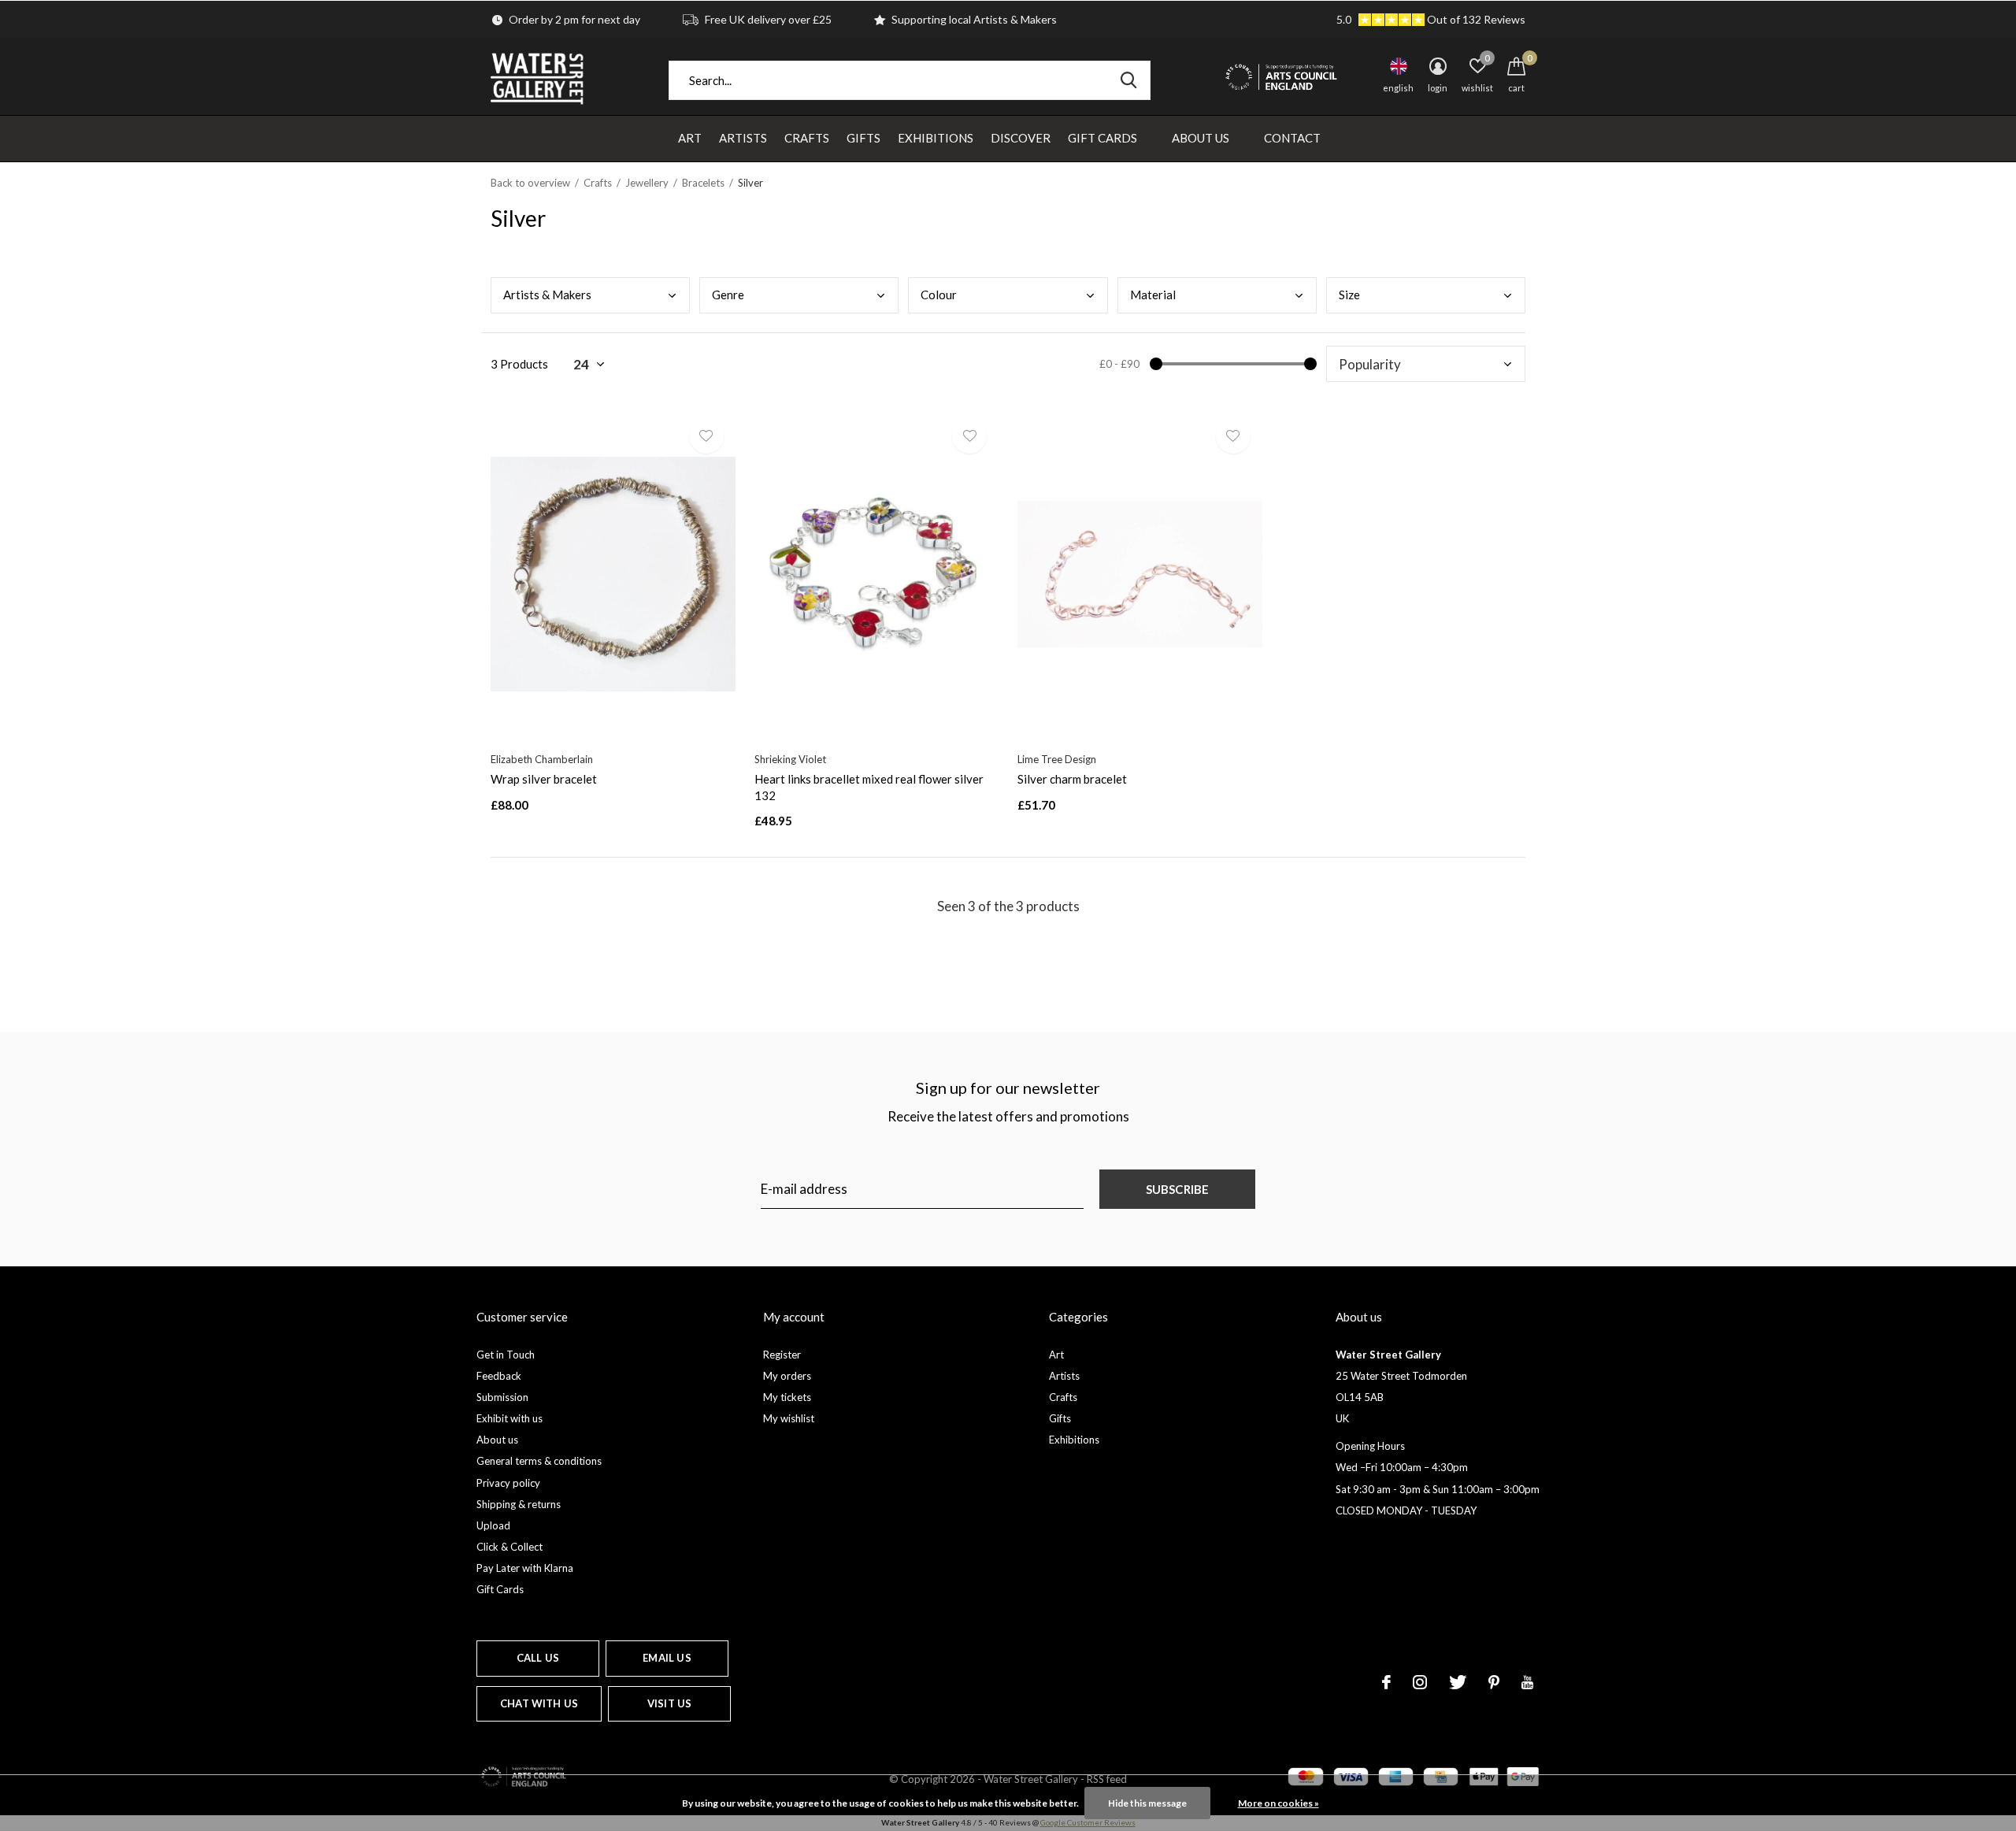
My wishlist (789, 1418)
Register (782, 1355)
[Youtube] (1527, 1682)
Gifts (863, 138)
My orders (787, 1376)
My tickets (787, 1397)
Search (1128, 80)
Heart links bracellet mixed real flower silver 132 (869, 787)
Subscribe (1178, 1189)
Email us (667, 1658)
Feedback (499, 1376)
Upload (493, 1525)
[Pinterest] (1494, 1682)
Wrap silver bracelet (544, 779)
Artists (743, 138)
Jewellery (647, 183)
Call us (538, 1658)
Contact (1292, 138)
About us (497, 1440)
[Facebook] (1386, 1682)
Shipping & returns (519, 1504)
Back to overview (530, 183)
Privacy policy (508, 1483)
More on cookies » (1279, 1803)
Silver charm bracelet (1072, 779)
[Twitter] (1458, 1682)
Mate (1153, 295)
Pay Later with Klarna (525, 1568)
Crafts (807, 138)
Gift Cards (1102, 138)
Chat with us (539, 1703)
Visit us (669, 1703)
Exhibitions (936, 138)
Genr (728, 295)
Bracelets (703, 183)
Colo (939, 295)
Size (1349, 295)
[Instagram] (1420, 1682)
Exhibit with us (510, 1418)
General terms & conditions (539, 1461)
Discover (1021, 138)
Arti (547, 295)
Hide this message (1147, 1803)
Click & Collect (510, 1547)
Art (690, 138)
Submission (502, 1397)
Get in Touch (506, 1355)
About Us (1201, 138)
